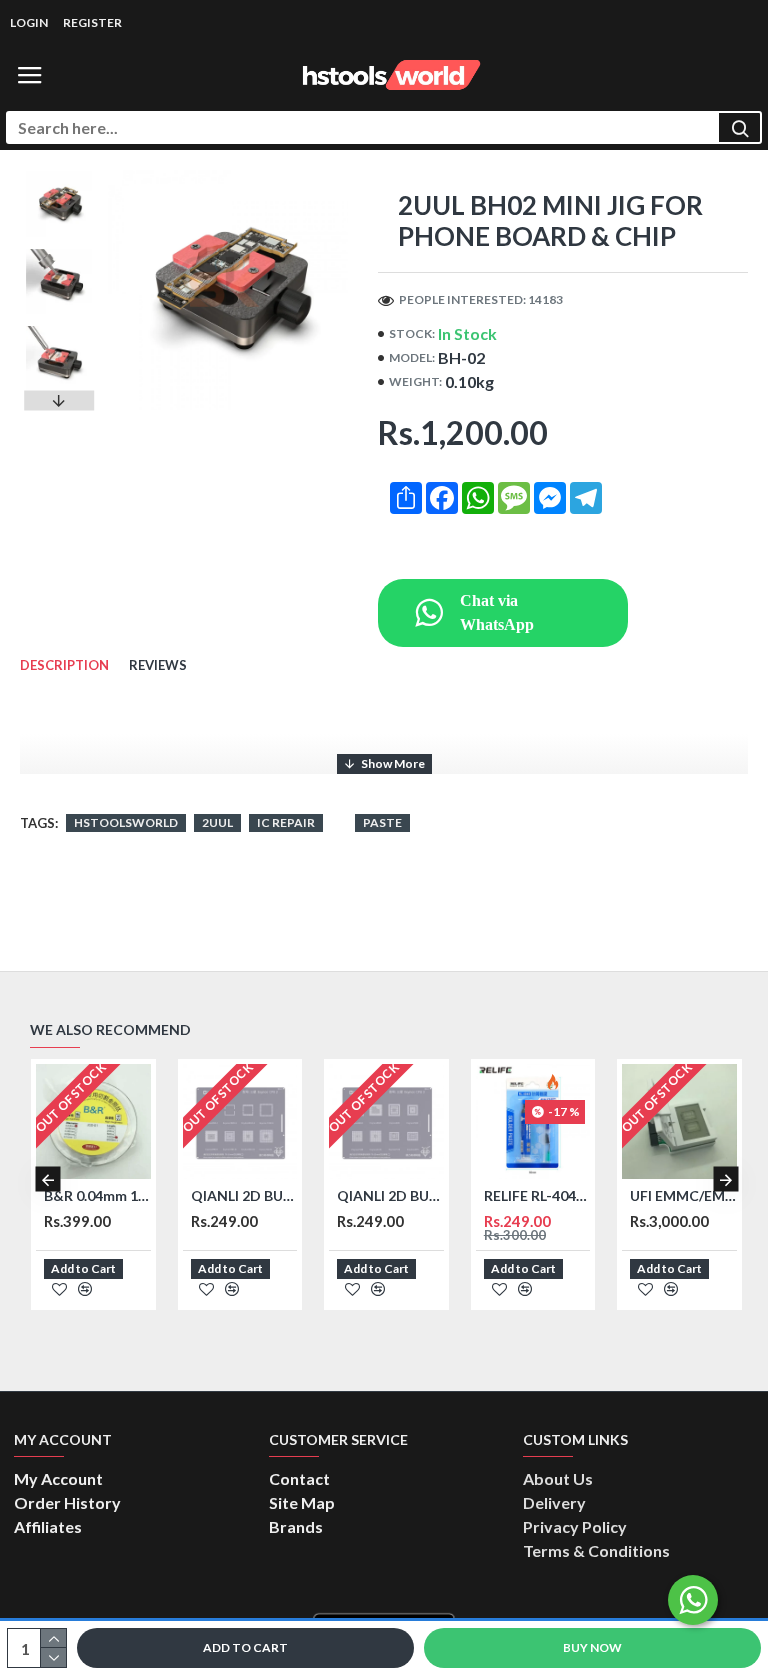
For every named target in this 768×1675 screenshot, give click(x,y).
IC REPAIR (286, 822)
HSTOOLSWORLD (126, 822)
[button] (59, 175)
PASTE (382, 822)
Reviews (158, 665)
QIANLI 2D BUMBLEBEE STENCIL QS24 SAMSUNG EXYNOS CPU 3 (390, 1195)
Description (64, 665)
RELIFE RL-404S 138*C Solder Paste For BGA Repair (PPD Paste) (537, 1195)
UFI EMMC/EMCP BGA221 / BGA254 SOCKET (683, 1195)
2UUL (217, 822)
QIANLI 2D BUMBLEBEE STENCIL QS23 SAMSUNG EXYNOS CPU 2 (244, 1195)
